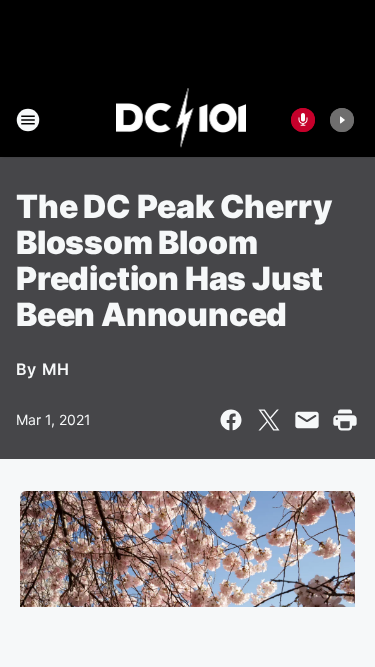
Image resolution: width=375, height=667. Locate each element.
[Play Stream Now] (342, 120)
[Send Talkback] (303, 120)
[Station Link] (181, 120)
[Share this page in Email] (307, 420)
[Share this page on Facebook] (231, 420)
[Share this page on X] (269, 420)
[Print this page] (345, 420)
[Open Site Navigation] (28, 120)
